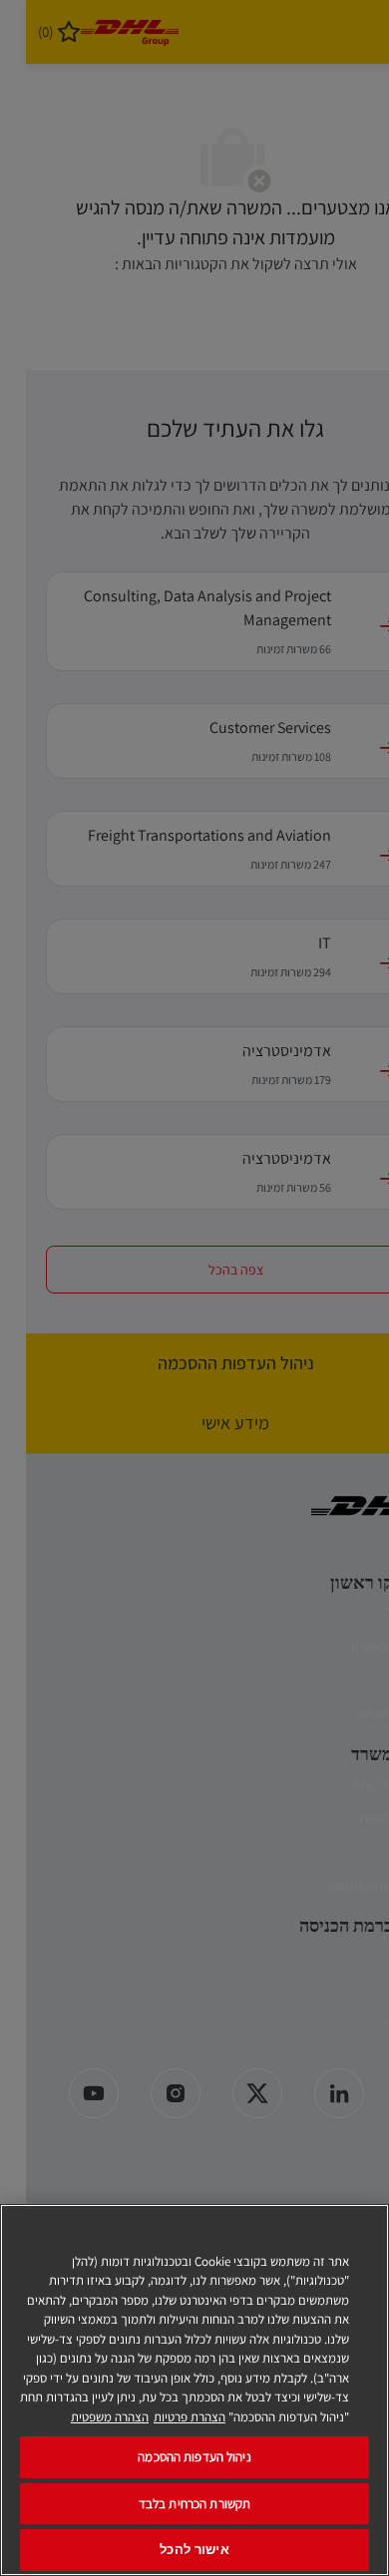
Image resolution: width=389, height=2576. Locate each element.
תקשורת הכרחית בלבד (194, 2504)
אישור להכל (194, 2550)
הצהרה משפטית (110, 2417)
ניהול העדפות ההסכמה (194, 2457)
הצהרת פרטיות (190, 2417)
